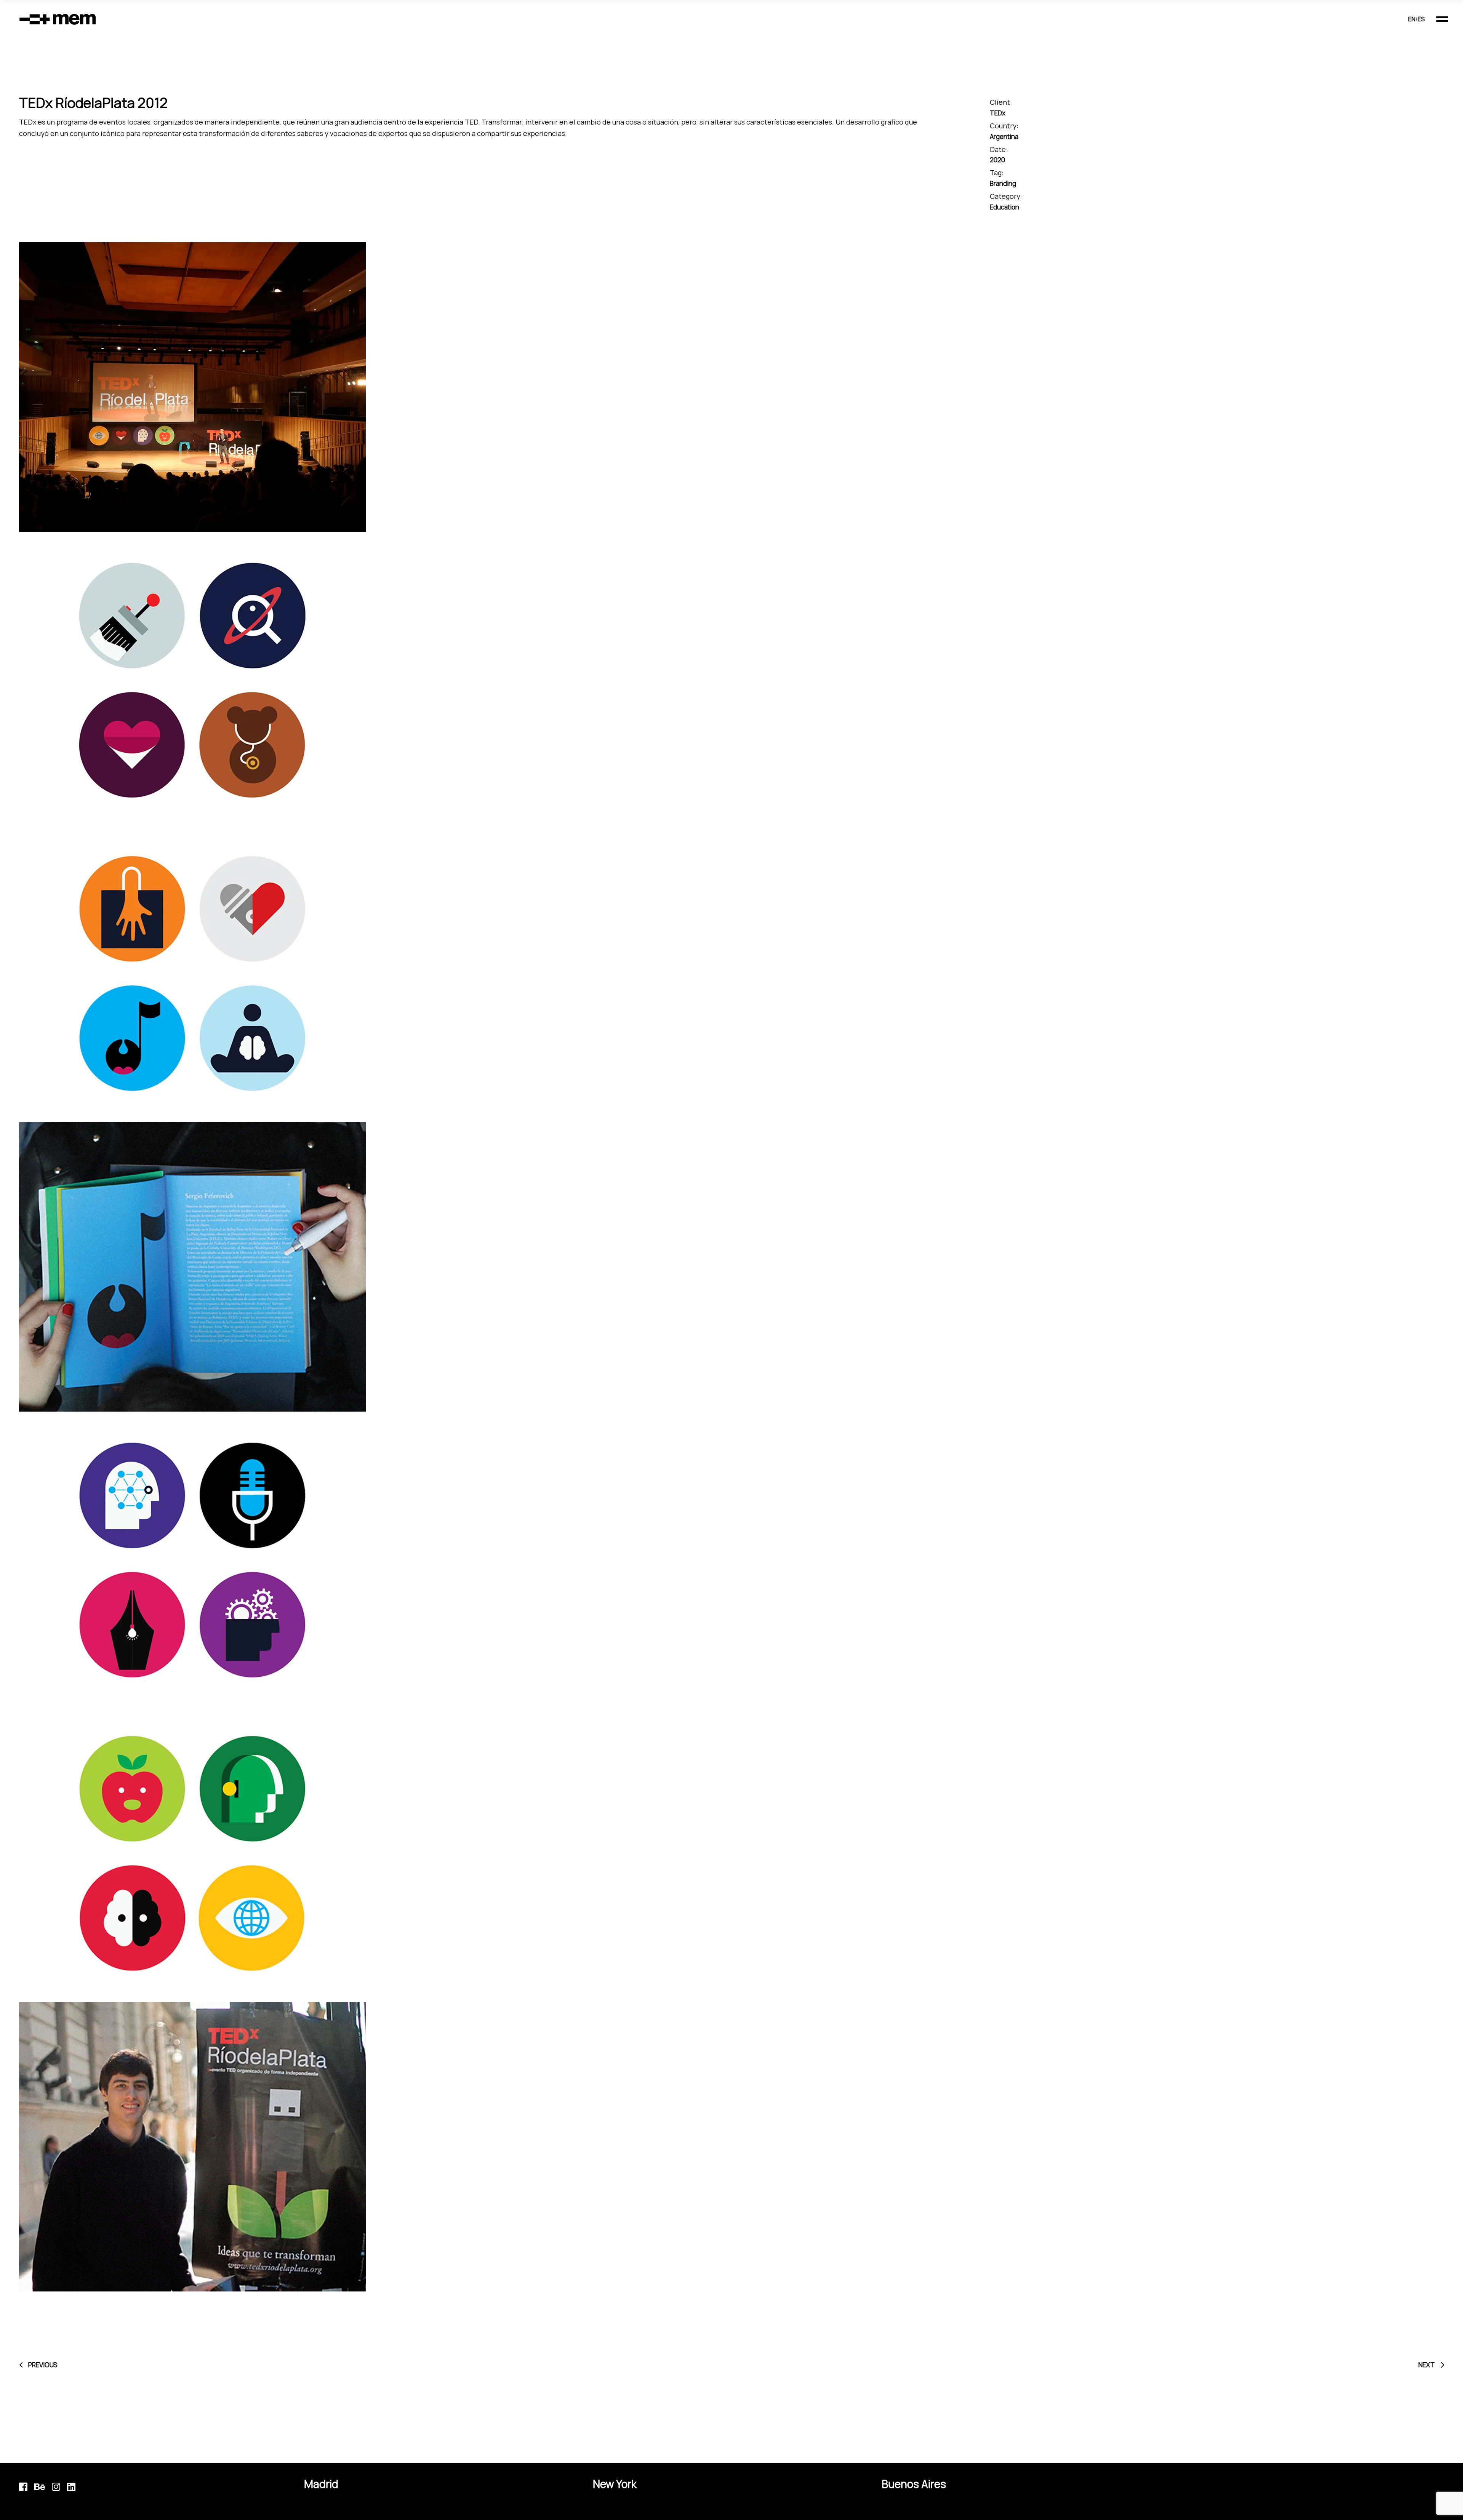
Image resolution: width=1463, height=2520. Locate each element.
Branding (1003, 183)
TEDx (998, 113)
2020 (997, 160)
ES (1421, 19)
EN (1412, 19)
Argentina (1004, 137)
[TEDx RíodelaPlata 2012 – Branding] (731, 387)
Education (1004, 207)
